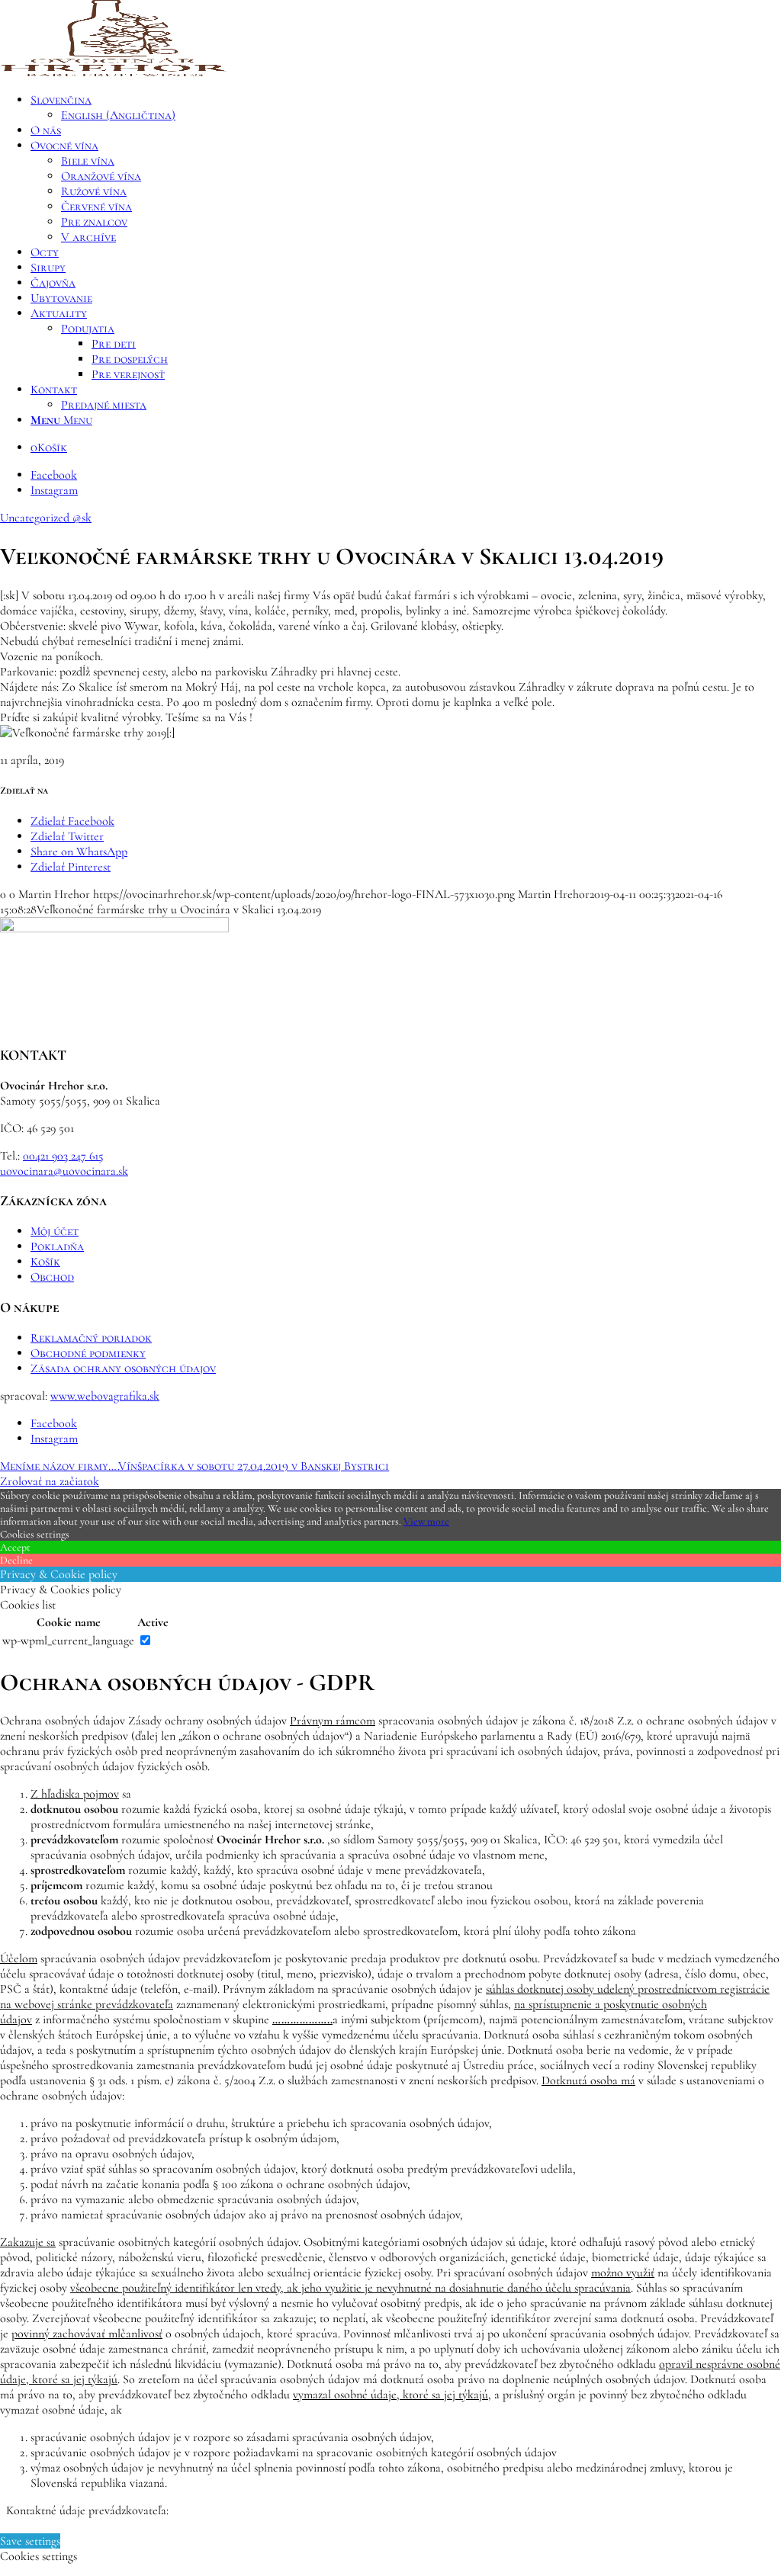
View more (426, 1521)
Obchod (52, 1277)
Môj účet (55, 1231)
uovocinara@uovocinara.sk (64, 1171)
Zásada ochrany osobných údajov (123, 1368)
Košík (45, 1262)
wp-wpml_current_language (68, 1641)
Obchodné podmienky (88, 1353)
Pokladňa (57, 1246)
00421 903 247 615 (63, 1156)
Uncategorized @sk (46, 518)
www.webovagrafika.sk (105, 1396)
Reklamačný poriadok (91, 1338)
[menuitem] (406, 107)
